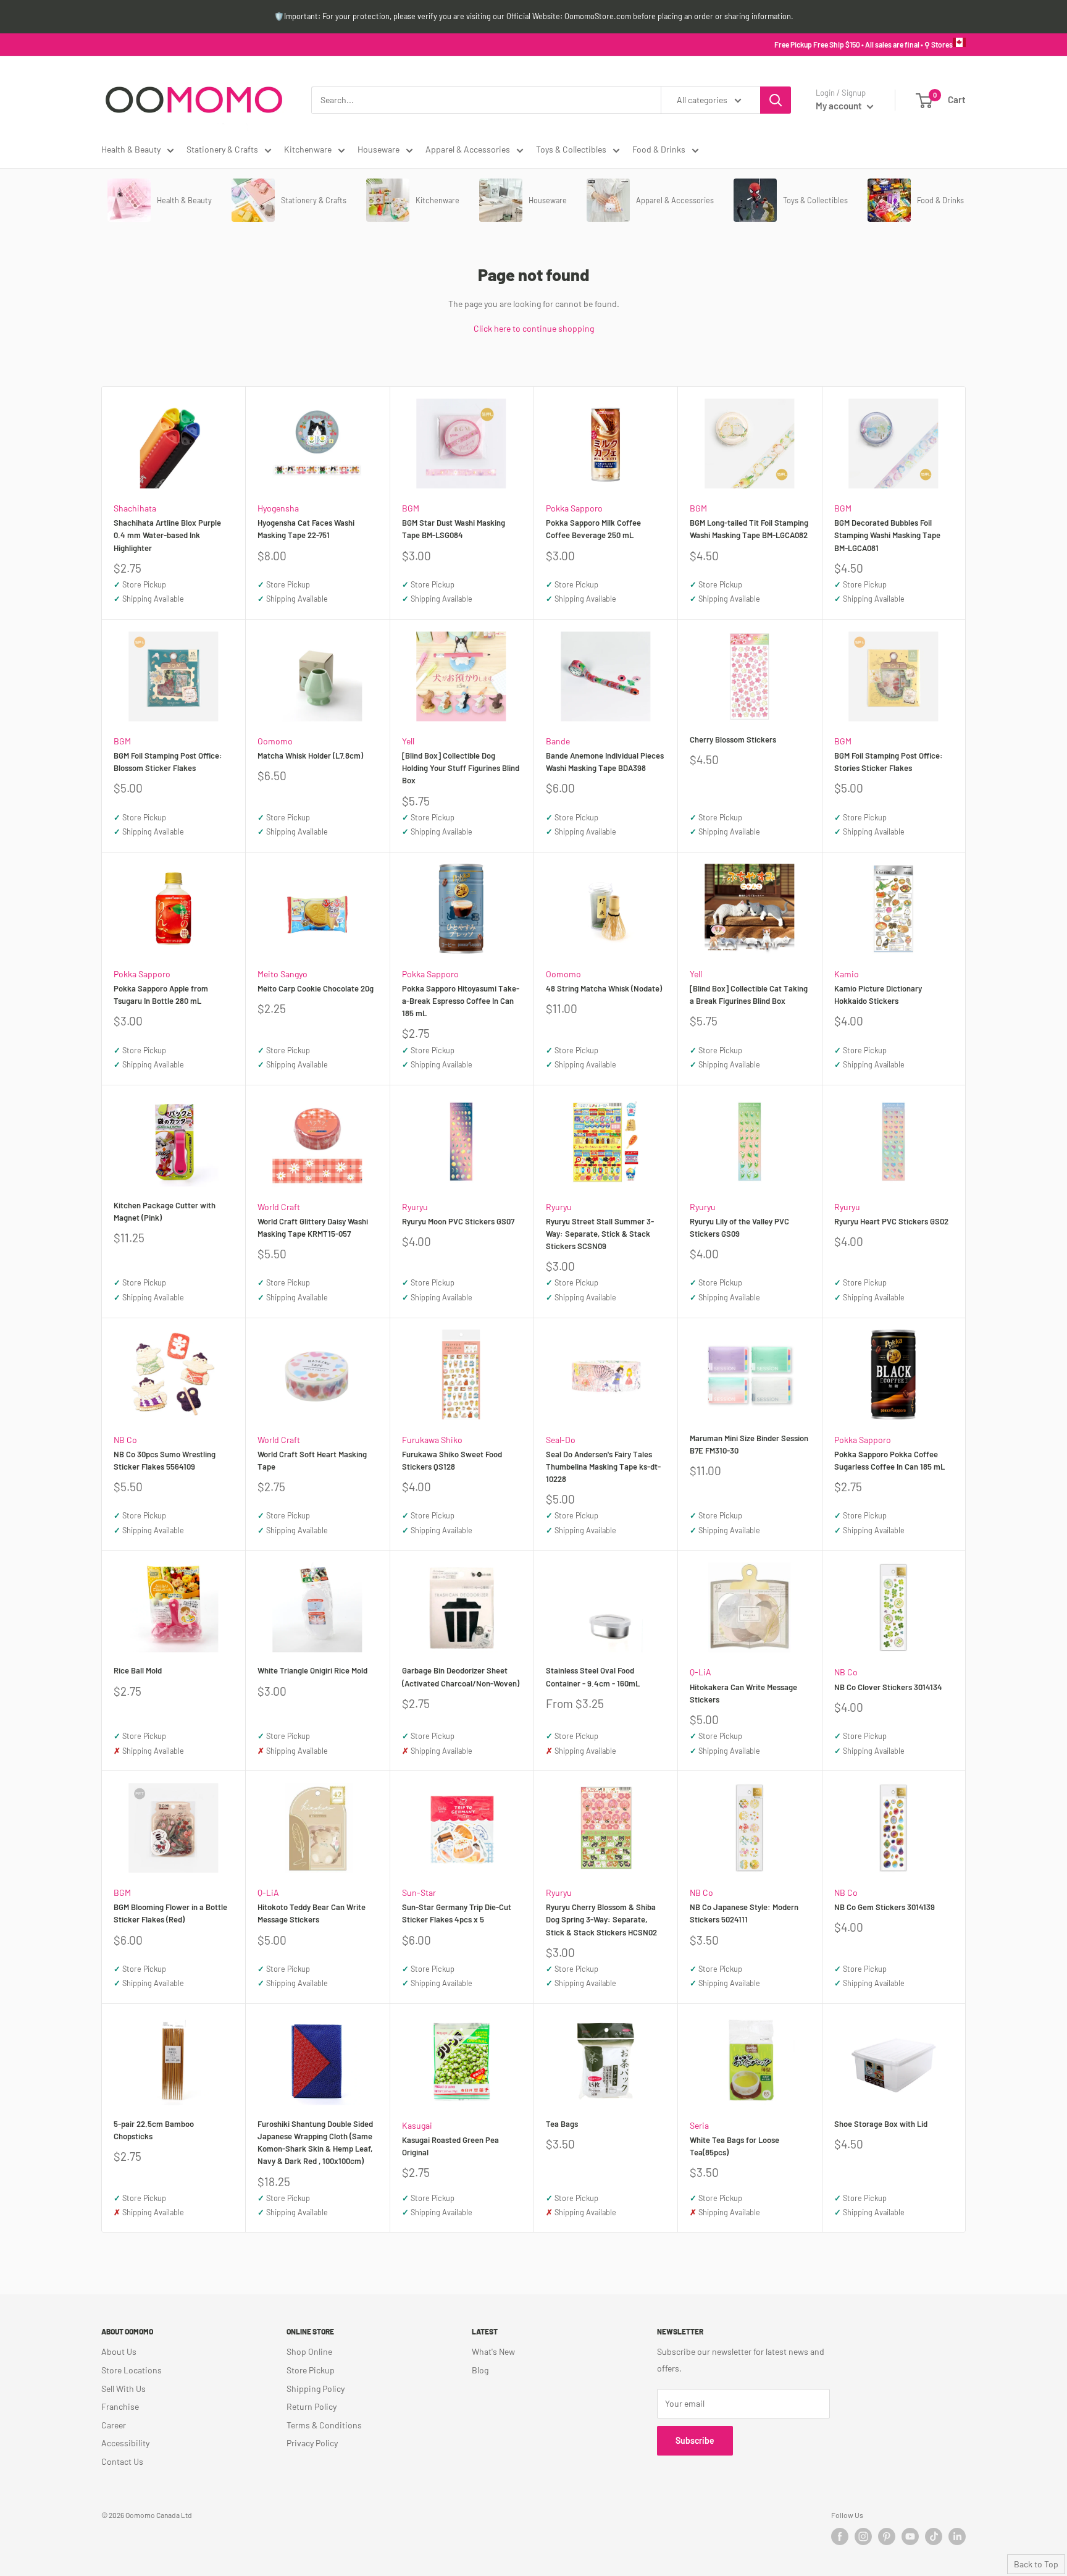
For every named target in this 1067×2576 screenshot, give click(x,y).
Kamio (847, 974)
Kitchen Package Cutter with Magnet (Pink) (165, 1211)
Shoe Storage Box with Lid (881, 2124)
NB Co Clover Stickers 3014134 (888, 1687)
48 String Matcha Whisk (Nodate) (604, 988)
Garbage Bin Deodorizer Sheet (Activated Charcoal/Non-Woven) (461, 1677)
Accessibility (125, 2443)
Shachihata (135, 508)
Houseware (379, 149)
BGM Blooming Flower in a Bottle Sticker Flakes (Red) (170, 1913)
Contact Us (122, 2461)
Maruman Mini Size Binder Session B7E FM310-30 (749, 1444)
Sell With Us (123, 2389)
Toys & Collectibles (571, 149)
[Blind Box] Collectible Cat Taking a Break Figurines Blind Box (749, 995)
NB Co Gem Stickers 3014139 (885, 1907)
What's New (493, 2351)
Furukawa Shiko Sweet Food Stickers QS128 (452, 1460)
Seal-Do (561, 1440)
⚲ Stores (939, 44)
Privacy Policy (312, 2443)
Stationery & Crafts (222, 149)
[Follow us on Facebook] (840, 2536)
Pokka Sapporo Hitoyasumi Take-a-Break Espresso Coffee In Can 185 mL (461, 1001)
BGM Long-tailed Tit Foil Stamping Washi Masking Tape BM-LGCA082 (749, 529)
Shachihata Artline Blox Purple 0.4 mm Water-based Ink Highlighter (167, 535)
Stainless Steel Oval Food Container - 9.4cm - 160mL (593, 1677)
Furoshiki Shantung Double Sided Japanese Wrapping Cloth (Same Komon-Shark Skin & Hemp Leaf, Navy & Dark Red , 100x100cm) (315, 2142)
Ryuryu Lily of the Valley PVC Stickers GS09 (739, 1227)
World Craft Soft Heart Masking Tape (312, 1460)
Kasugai (417, 2125)
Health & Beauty (131, 149)
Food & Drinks (659, 149)
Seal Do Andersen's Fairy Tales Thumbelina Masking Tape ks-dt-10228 (603, 1467)
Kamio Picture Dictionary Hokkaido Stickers (878, 995)
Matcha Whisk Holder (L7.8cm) (310, 756)
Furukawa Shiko (432, 1440)
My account (840, 106)
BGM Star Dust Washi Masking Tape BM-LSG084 (454, 529)
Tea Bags (562, 2124)
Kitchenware (308, 149)
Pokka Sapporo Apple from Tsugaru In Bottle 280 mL (161, 995)
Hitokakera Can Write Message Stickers (743, 1693)
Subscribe (695, 2440)
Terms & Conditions (324, 2425)
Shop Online (309, 2351)
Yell (408, 741)
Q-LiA (701, 1672)
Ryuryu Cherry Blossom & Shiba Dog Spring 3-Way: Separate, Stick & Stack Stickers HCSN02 (601, 1919)
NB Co (125, 1440)
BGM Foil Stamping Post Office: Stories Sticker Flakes (889, 762)
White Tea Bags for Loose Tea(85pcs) (734, 2146)
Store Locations (132, 2370)
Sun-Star (419, 1892)
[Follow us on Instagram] (863, 2536)
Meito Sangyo (282, 974)
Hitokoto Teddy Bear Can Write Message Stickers (312, 1913)
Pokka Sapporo (574, 508)
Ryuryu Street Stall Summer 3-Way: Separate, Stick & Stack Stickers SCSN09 (600, 1234)
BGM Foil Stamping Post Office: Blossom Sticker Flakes (168, 762)
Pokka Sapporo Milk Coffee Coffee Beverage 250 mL (593, 529)
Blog (480, 2370)
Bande (558, 741)
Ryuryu (415, 1207)
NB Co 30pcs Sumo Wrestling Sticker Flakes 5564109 (165, 1460)
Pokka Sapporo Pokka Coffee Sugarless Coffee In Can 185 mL (889, 1460)
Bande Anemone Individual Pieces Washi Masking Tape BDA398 (605, 762)
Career (114, 2425)
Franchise (120, 2406)
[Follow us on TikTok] (934, 2536)
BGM (411, 508)
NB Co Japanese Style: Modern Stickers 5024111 (744, 1913)
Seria (699, 2125)
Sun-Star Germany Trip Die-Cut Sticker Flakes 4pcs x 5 (457, 1913)
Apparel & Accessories (468, 149)
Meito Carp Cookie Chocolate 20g (316, 988)
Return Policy (312, 2406)
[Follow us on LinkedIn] (957, 2536)
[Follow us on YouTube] (910, 2536)
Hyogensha (278, 508)
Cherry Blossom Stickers (733, 739)
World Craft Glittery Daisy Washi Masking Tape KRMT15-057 (313, 1227)
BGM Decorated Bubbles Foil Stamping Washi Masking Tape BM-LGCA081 (887, 535)
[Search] (776, 100)
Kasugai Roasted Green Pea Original (450, 2146)
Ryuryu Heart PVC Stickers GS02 (891, 1221)
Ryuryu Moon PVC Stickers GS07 (458, 1221)
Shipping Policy (316, 2389)
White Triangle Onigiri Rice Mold (312, 1670)
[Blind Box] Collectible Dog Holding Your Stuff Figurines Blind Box (461, 768)
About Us (119, 2351)
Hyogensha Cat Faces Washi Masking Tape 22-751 (306, 529)
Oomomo (275, 741)
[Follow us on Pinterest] (887, 2536)
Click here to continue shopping (534, 328)
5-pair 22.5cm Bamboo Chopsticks (154, 2130)
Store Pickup (311, 2370)
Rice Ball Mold (138, 1670)
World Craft (279, 1207)
